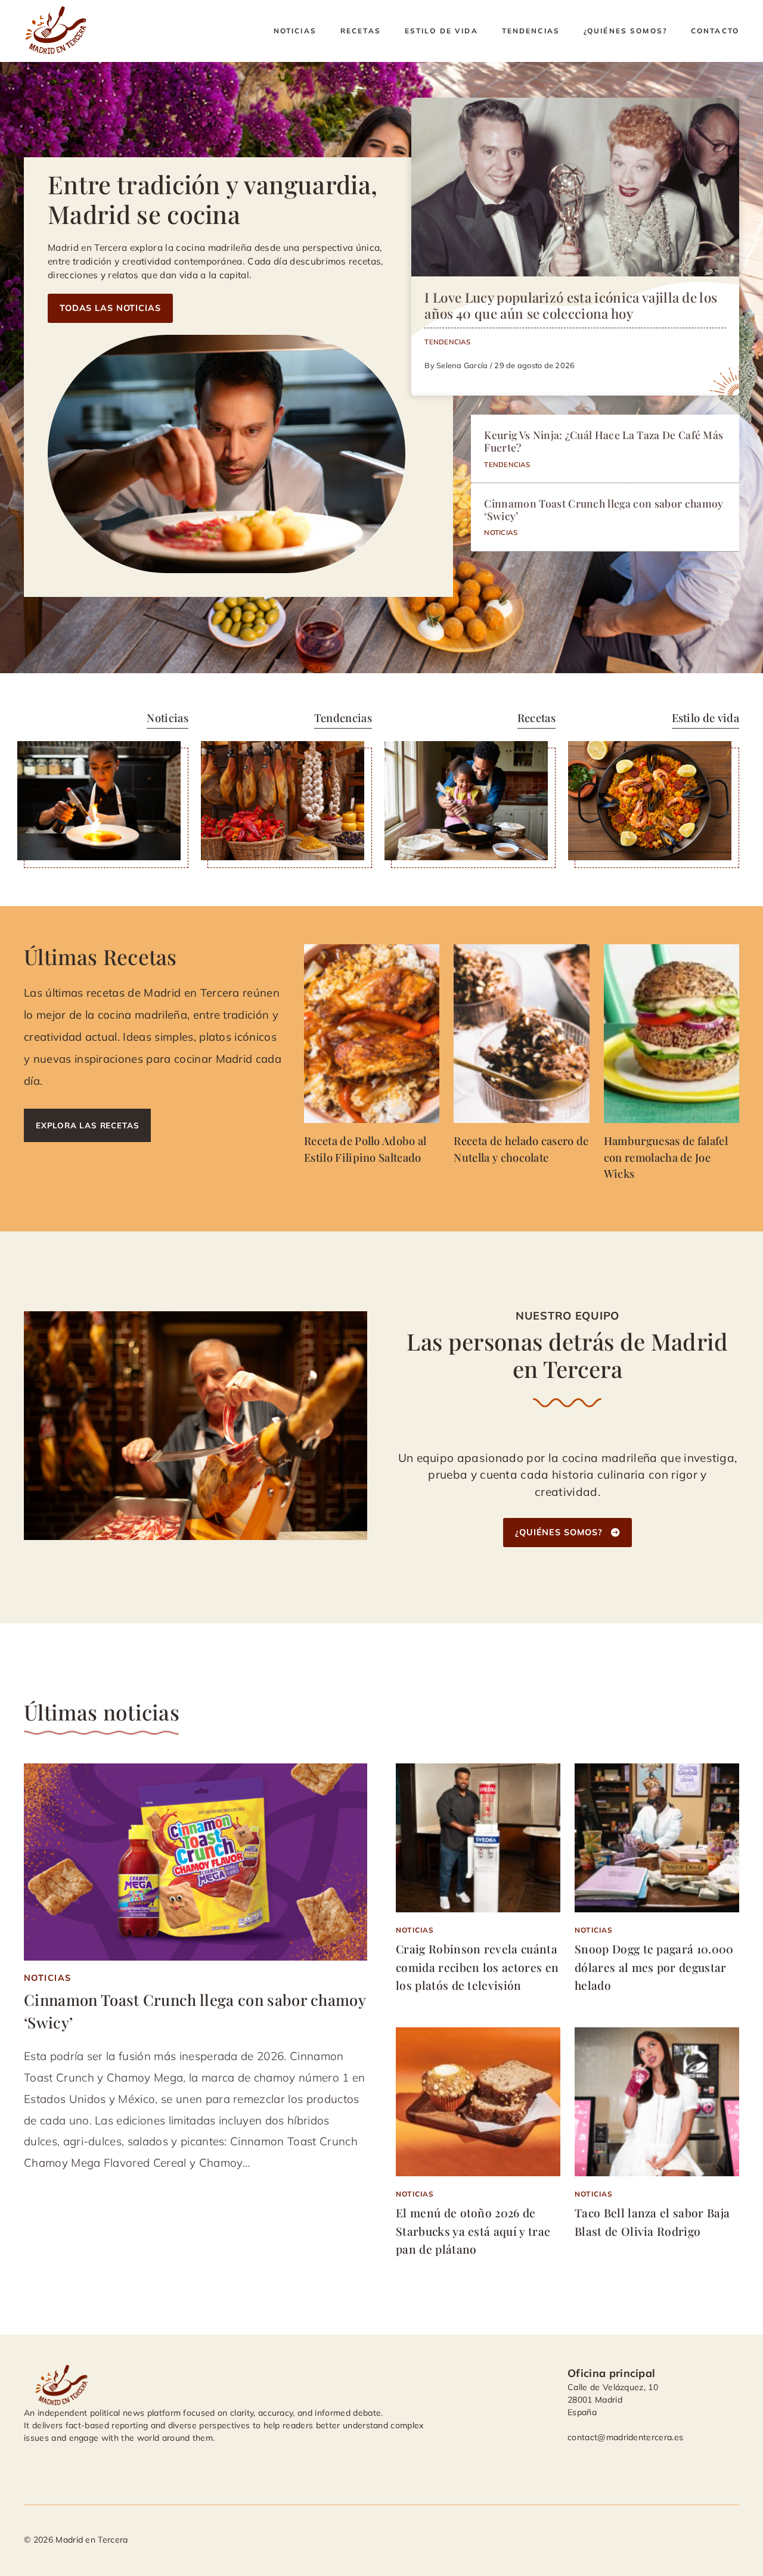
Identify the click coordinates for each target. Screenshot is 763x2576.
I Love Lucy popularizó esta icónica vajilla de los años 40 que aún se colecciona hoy (571, 305)
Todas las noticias (110, 308)
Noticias (295, 31)
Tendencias (531, 31)
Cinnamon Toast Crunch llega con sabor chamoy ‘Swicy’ (604, 509)
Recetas (361, 31)
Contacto (715, 31)
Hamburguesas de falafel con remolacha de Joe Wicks (666, 1157)
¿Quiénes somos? (625, 31)
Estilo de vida (441, 31)
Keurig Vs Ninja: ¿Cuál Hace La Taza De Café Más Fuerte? (604, 441)
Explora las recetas (87, 1125)
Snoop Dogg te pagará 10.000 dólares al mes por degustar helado (654, 1967)
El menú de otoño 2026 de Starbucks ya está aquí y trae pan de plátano (473, 2231)
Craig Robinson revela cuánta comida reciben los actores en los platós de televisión (477, 1967)
